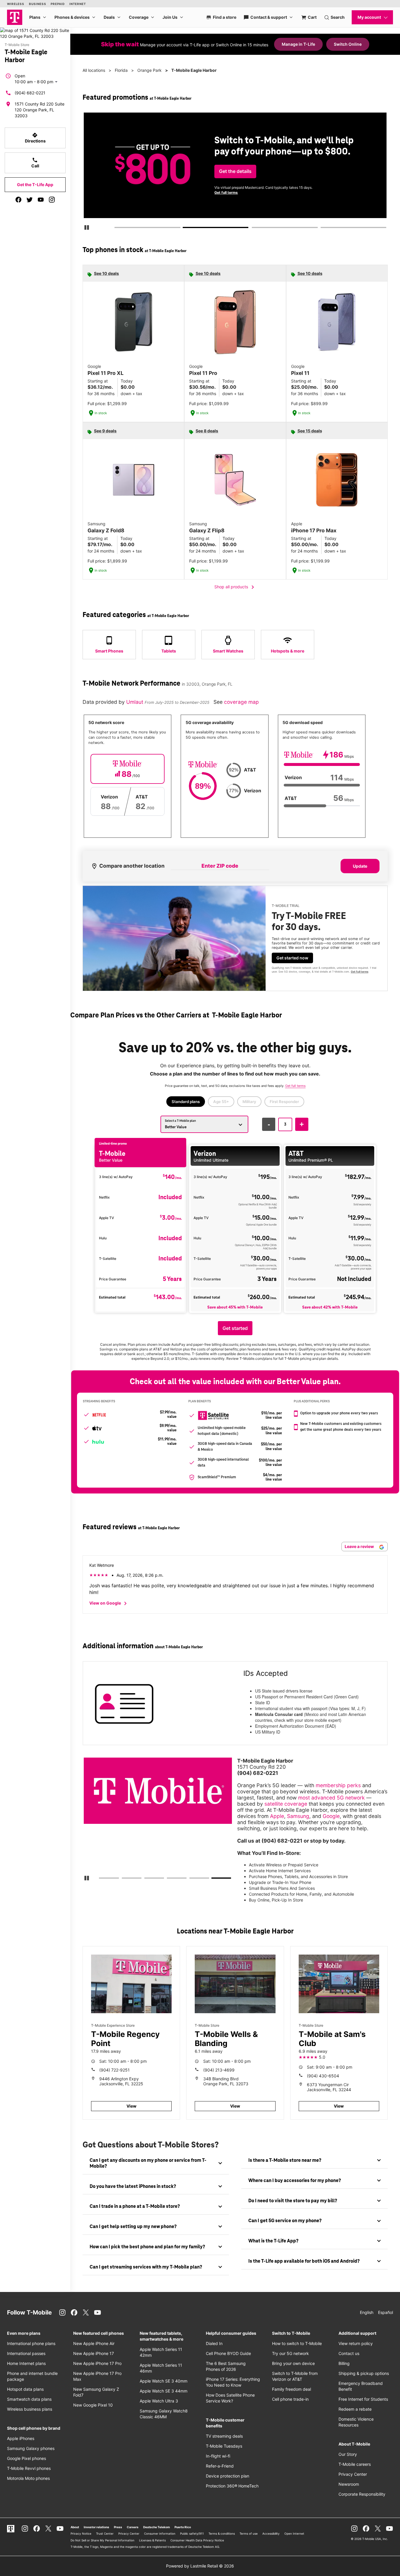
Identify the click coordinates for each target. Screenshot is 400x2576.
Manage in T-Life (298, 44)
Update (360, 866)
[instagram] (52, 200)
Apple (277, 1816)
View (131, 2106)
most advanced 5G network (331, 1798)
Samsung (298, 1816)
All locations (94, 70)
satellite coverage (286, 1804)
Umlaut (135, 702)
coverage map (241, 702)
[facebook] (18, 200)
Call (35, 163)
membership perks (338, 1785)
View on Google (109, 1603)
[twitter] (30, 200)
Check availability (237, 176)
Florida (121, 70)
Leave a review (360, 1546)
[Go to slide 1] (116, 229)
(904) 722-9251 (114, 2070)
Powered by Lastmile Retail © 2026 (200, 2566)
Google (331, 1816)
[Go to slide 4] (322, 229)
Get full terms (347, 195)
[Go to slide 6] (214, 1879)
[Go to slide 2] (185, 229)
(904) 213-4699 (219, 2070)
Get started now (292, 958)
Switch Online (348, 44)
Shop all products (235, 587)
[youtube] (41, 200)
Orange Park (149, 70)
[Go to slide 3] (254, 229)
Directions (35, 138)
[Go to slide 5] (191, 1879)
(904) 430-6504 (323, 2076)
